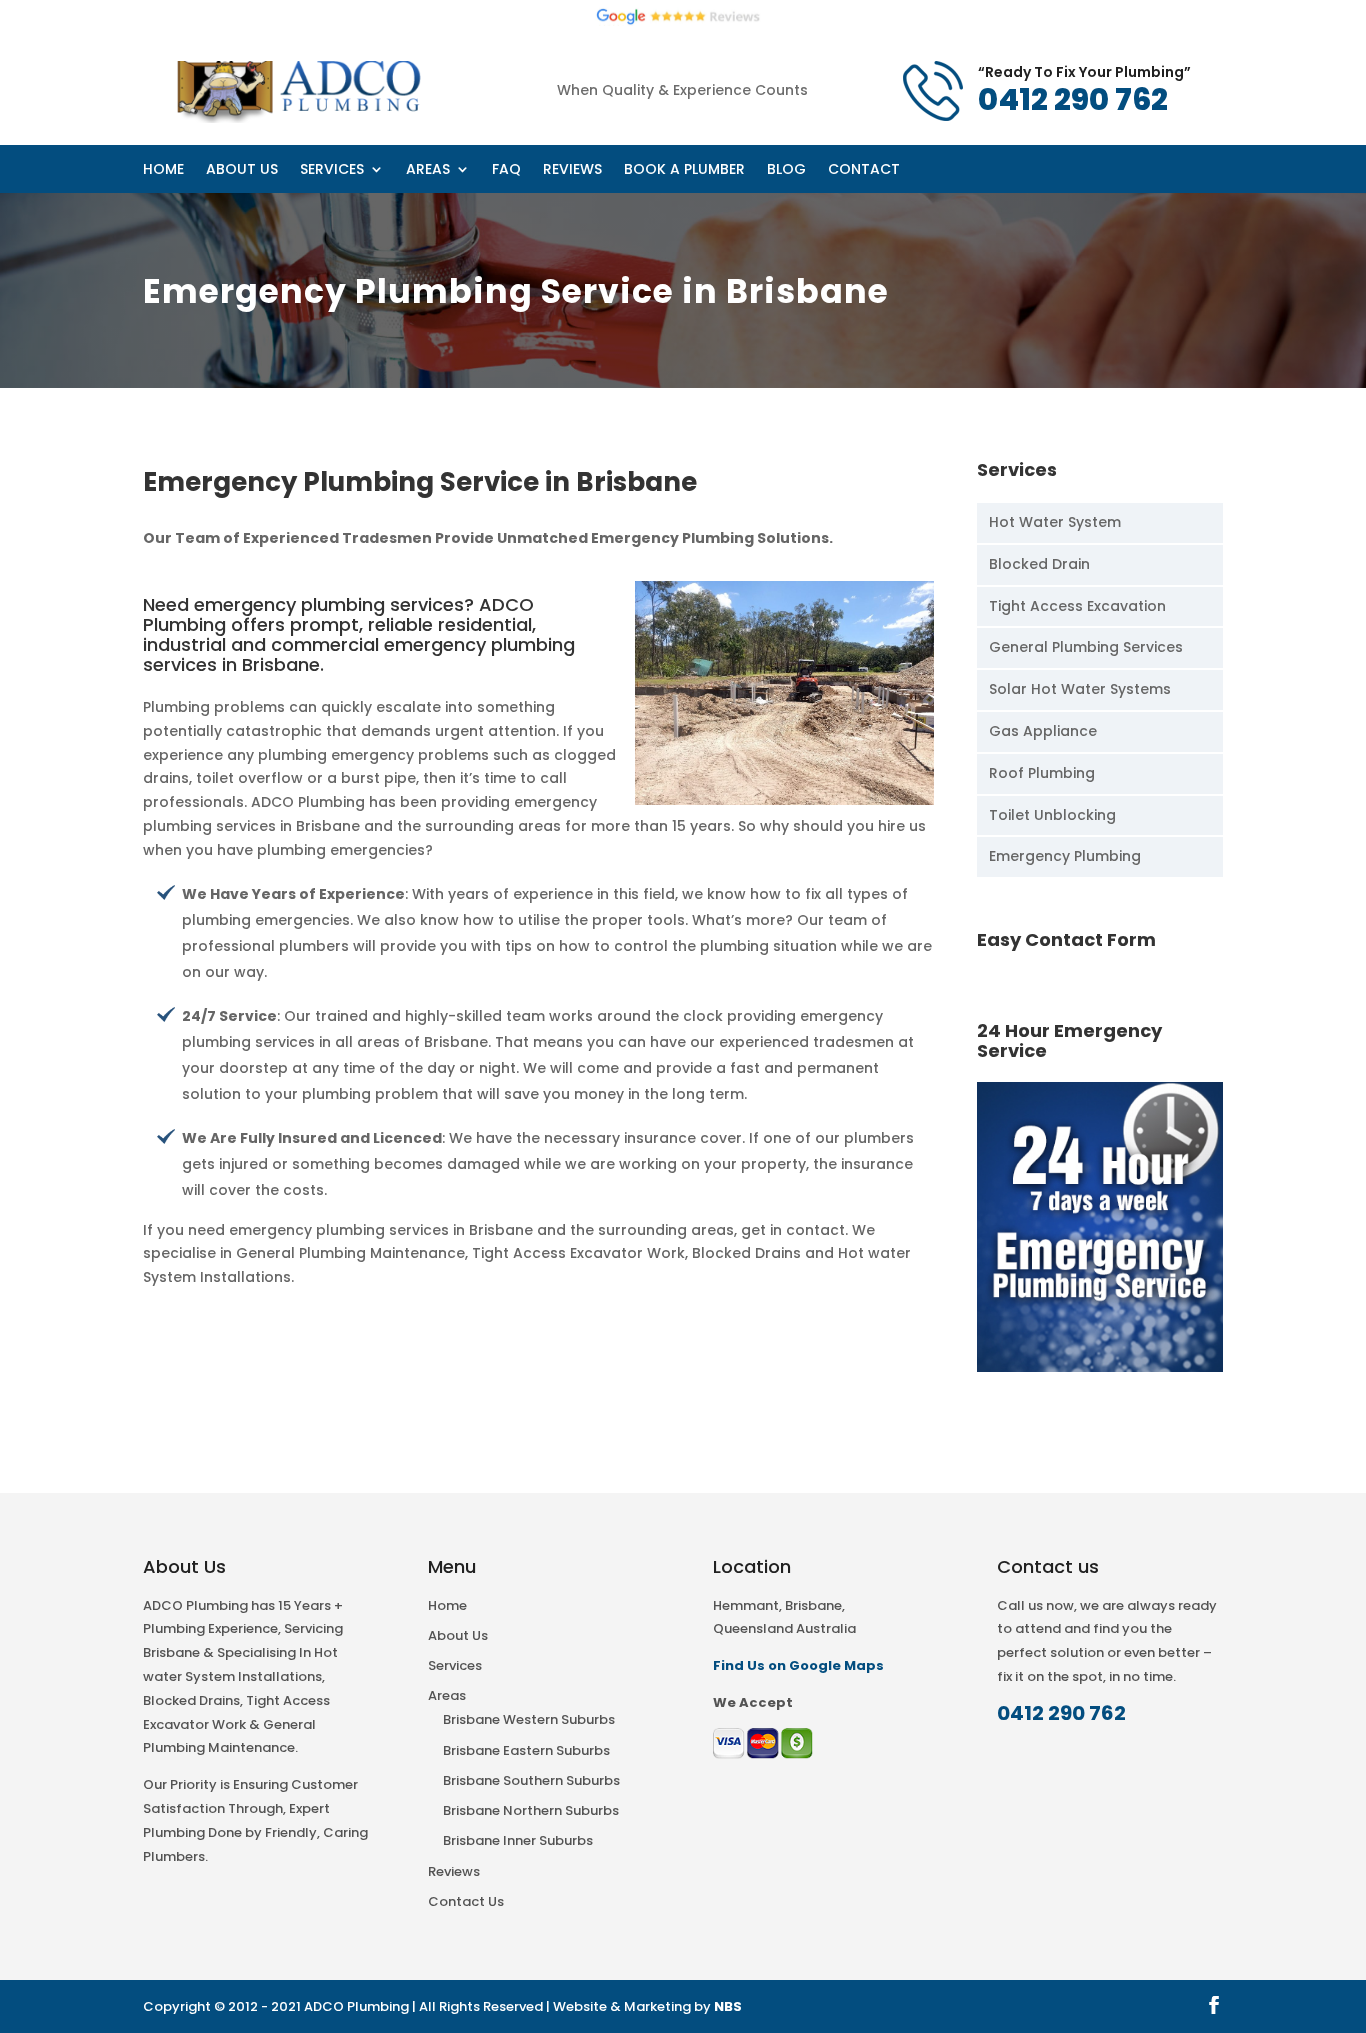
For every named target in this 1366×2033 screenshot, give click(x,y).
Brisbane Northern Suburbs (531, 1810)
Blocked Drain (1039, 564)
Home (514, 71)
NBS (728, 2006)
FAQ (851, 71)
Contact (1191, 71)
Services (678, 71)
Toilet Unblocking (1052, 815)
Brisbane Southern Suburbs (531, 1780)
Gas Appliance (1043, 731)
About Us (591, 71)
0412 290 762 (1061, 1713)
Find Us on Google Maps (798, 1665)
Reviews (917, 71)
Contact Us (466, 1901)
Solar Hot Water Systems (1080, 689)
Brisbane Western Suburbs (529, 1719)
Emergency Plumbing (1065, 856)
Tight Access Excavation (1077, 606)
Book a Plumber (1026, 71)
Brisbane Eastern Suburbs (526, 1750)
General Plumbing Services (1086, 647)
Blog (1121, 71)
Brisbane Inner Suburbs (518, 1840)
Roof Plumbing (1042, 773)
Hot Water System (1055, 522)
